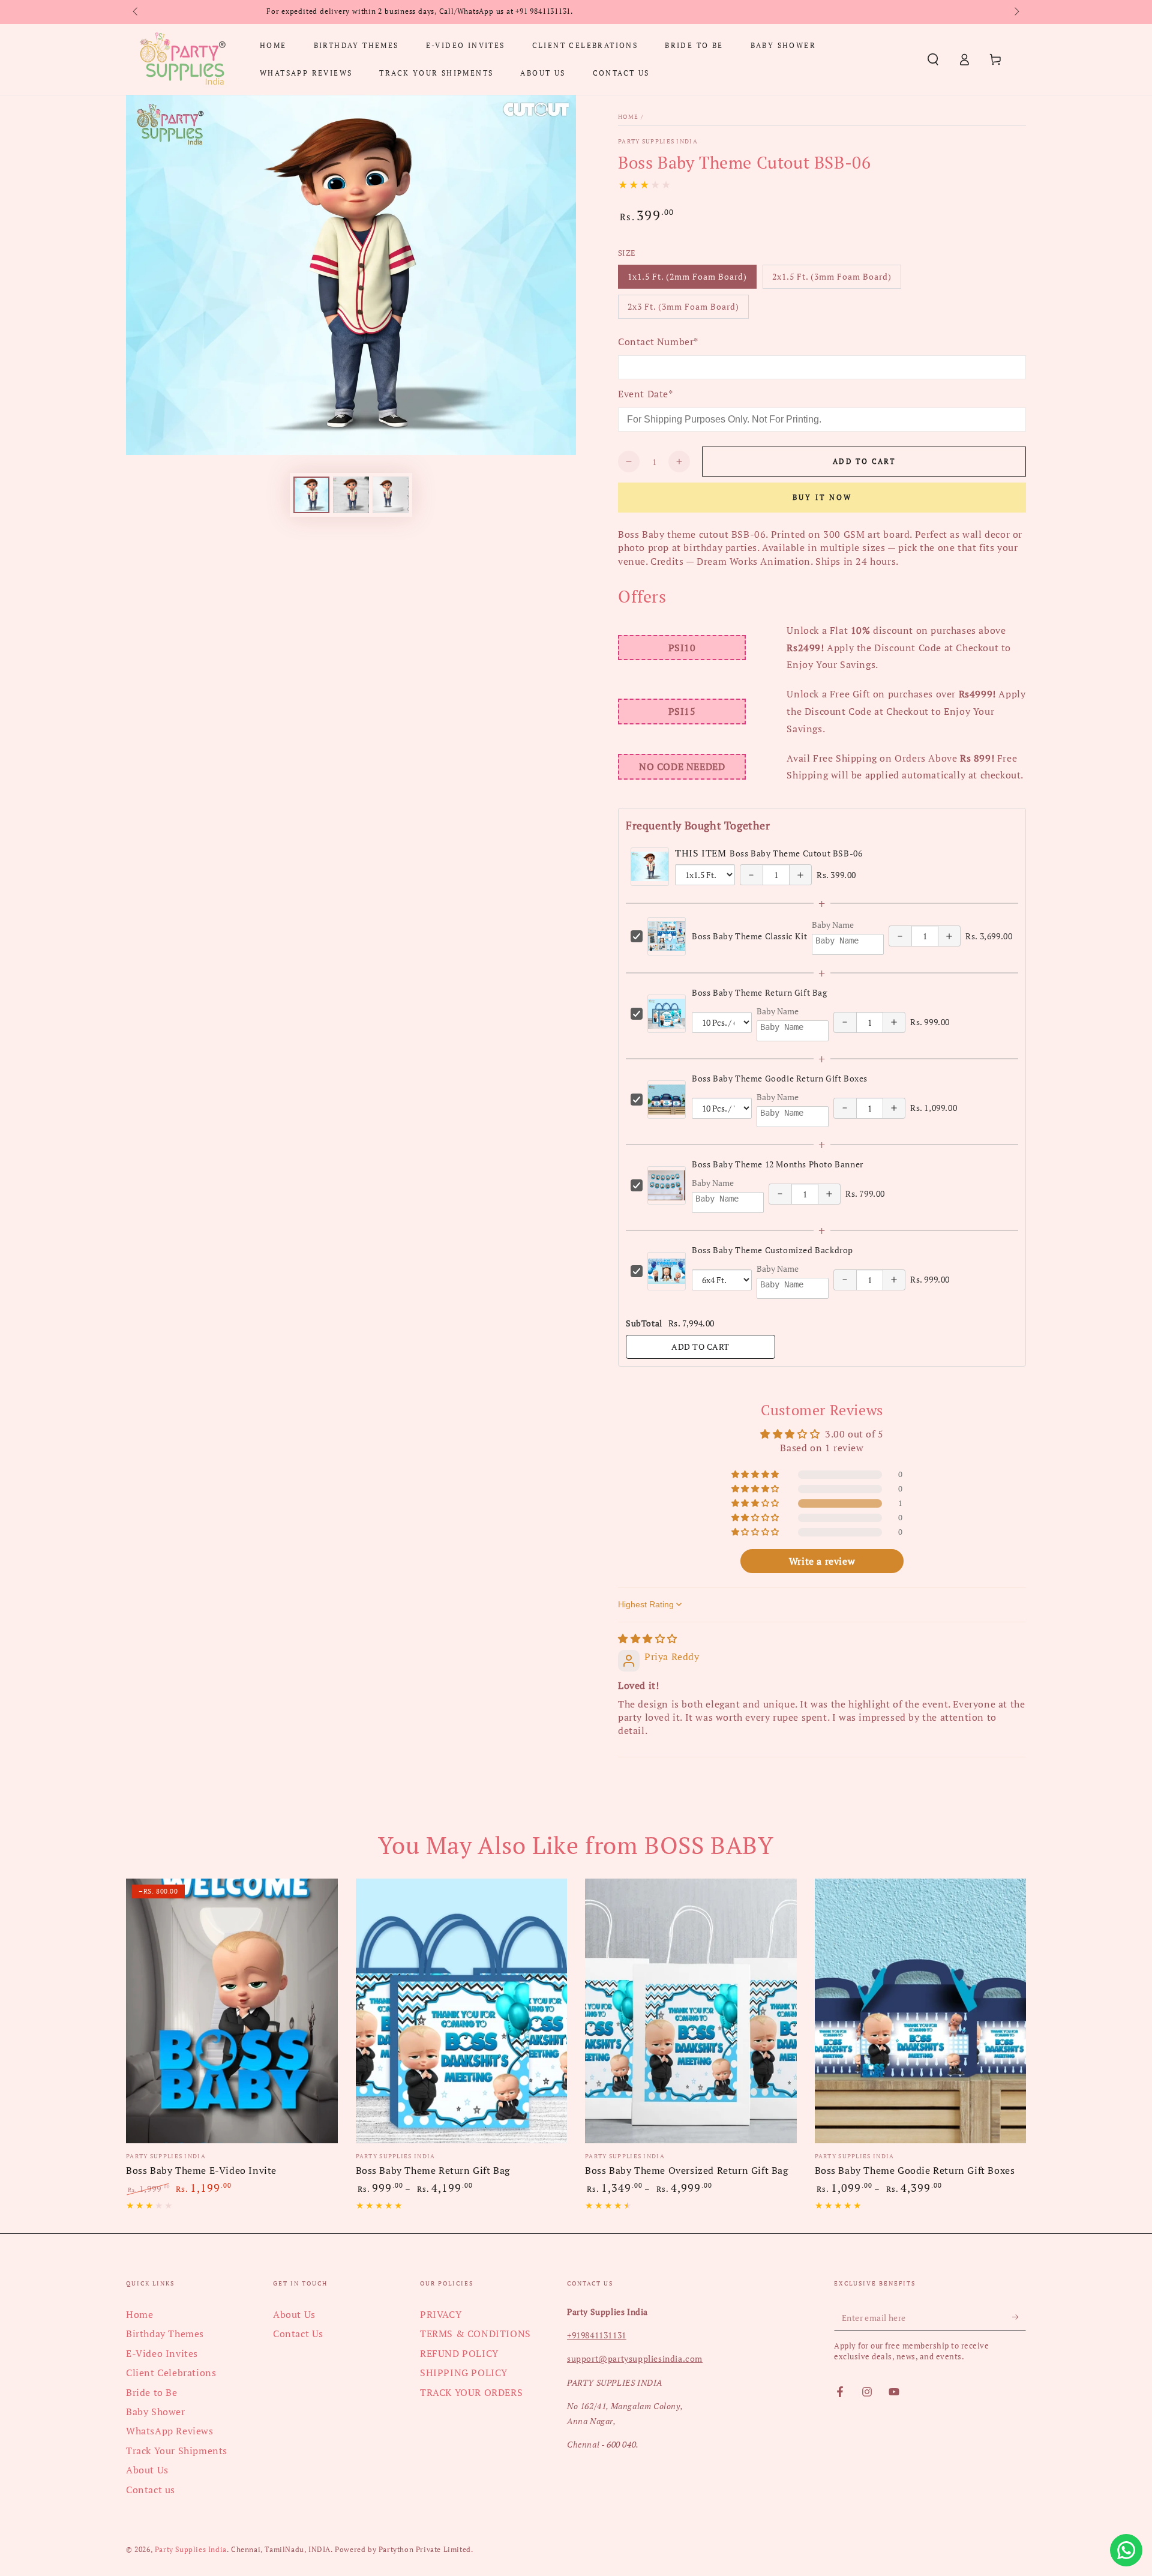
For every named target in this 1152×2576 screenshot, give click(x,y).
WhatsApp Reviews (170, 2431)
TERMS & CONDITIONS (475, 2334)
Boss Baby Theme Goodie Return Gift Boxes (780, 1078)
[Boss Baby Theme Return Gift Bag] (462, 2011)
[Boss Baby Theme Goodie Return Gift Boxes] (921, 2011)
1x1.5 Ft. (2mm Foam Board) (687, 280)
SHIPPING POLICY (464, 2373)
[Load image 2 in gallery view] (351, 495)
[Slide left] (136, 12)
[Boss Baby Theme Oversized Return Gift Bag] (691, 2011)
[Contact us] (1126, 2550)
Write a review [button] (822, 1561)
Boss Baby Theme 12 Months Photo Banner (778, 1164)
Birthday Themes (165, 2334)
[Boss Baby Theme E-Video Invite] (232, 2011)
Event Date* (646, 394)
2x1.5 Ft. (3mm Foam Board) (832, 280)
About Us (147, 2470)
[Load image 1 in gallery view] (311, 495)
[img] (648, 1639)
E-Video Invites (162, 2353)
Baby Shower (156, 2412)
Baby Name (833, 925)
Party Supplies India (658, 141)
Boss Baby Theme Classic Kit (749, 936)
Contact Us (298, 2334)
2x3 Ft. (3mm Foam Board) (683, 310)
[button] (933, 59)
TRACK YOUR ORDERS (471, 2392)
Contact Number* (658, 342)
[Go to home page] (182, 59)
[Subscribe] (1019, 2317)
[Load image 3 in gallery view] (391, 495)
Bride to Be (152, 2392)
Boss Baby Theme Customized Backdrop (772, 1250)
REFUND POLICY (459, 2353)
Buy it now (822, 497)
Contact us (151, 2490)
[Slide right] (1016, 12)
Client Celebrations (171, 2373)
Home (628, 117)
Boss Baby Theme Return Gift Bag (760, 992)
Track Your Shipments (177, 2451)
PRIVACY (441, 2314)
